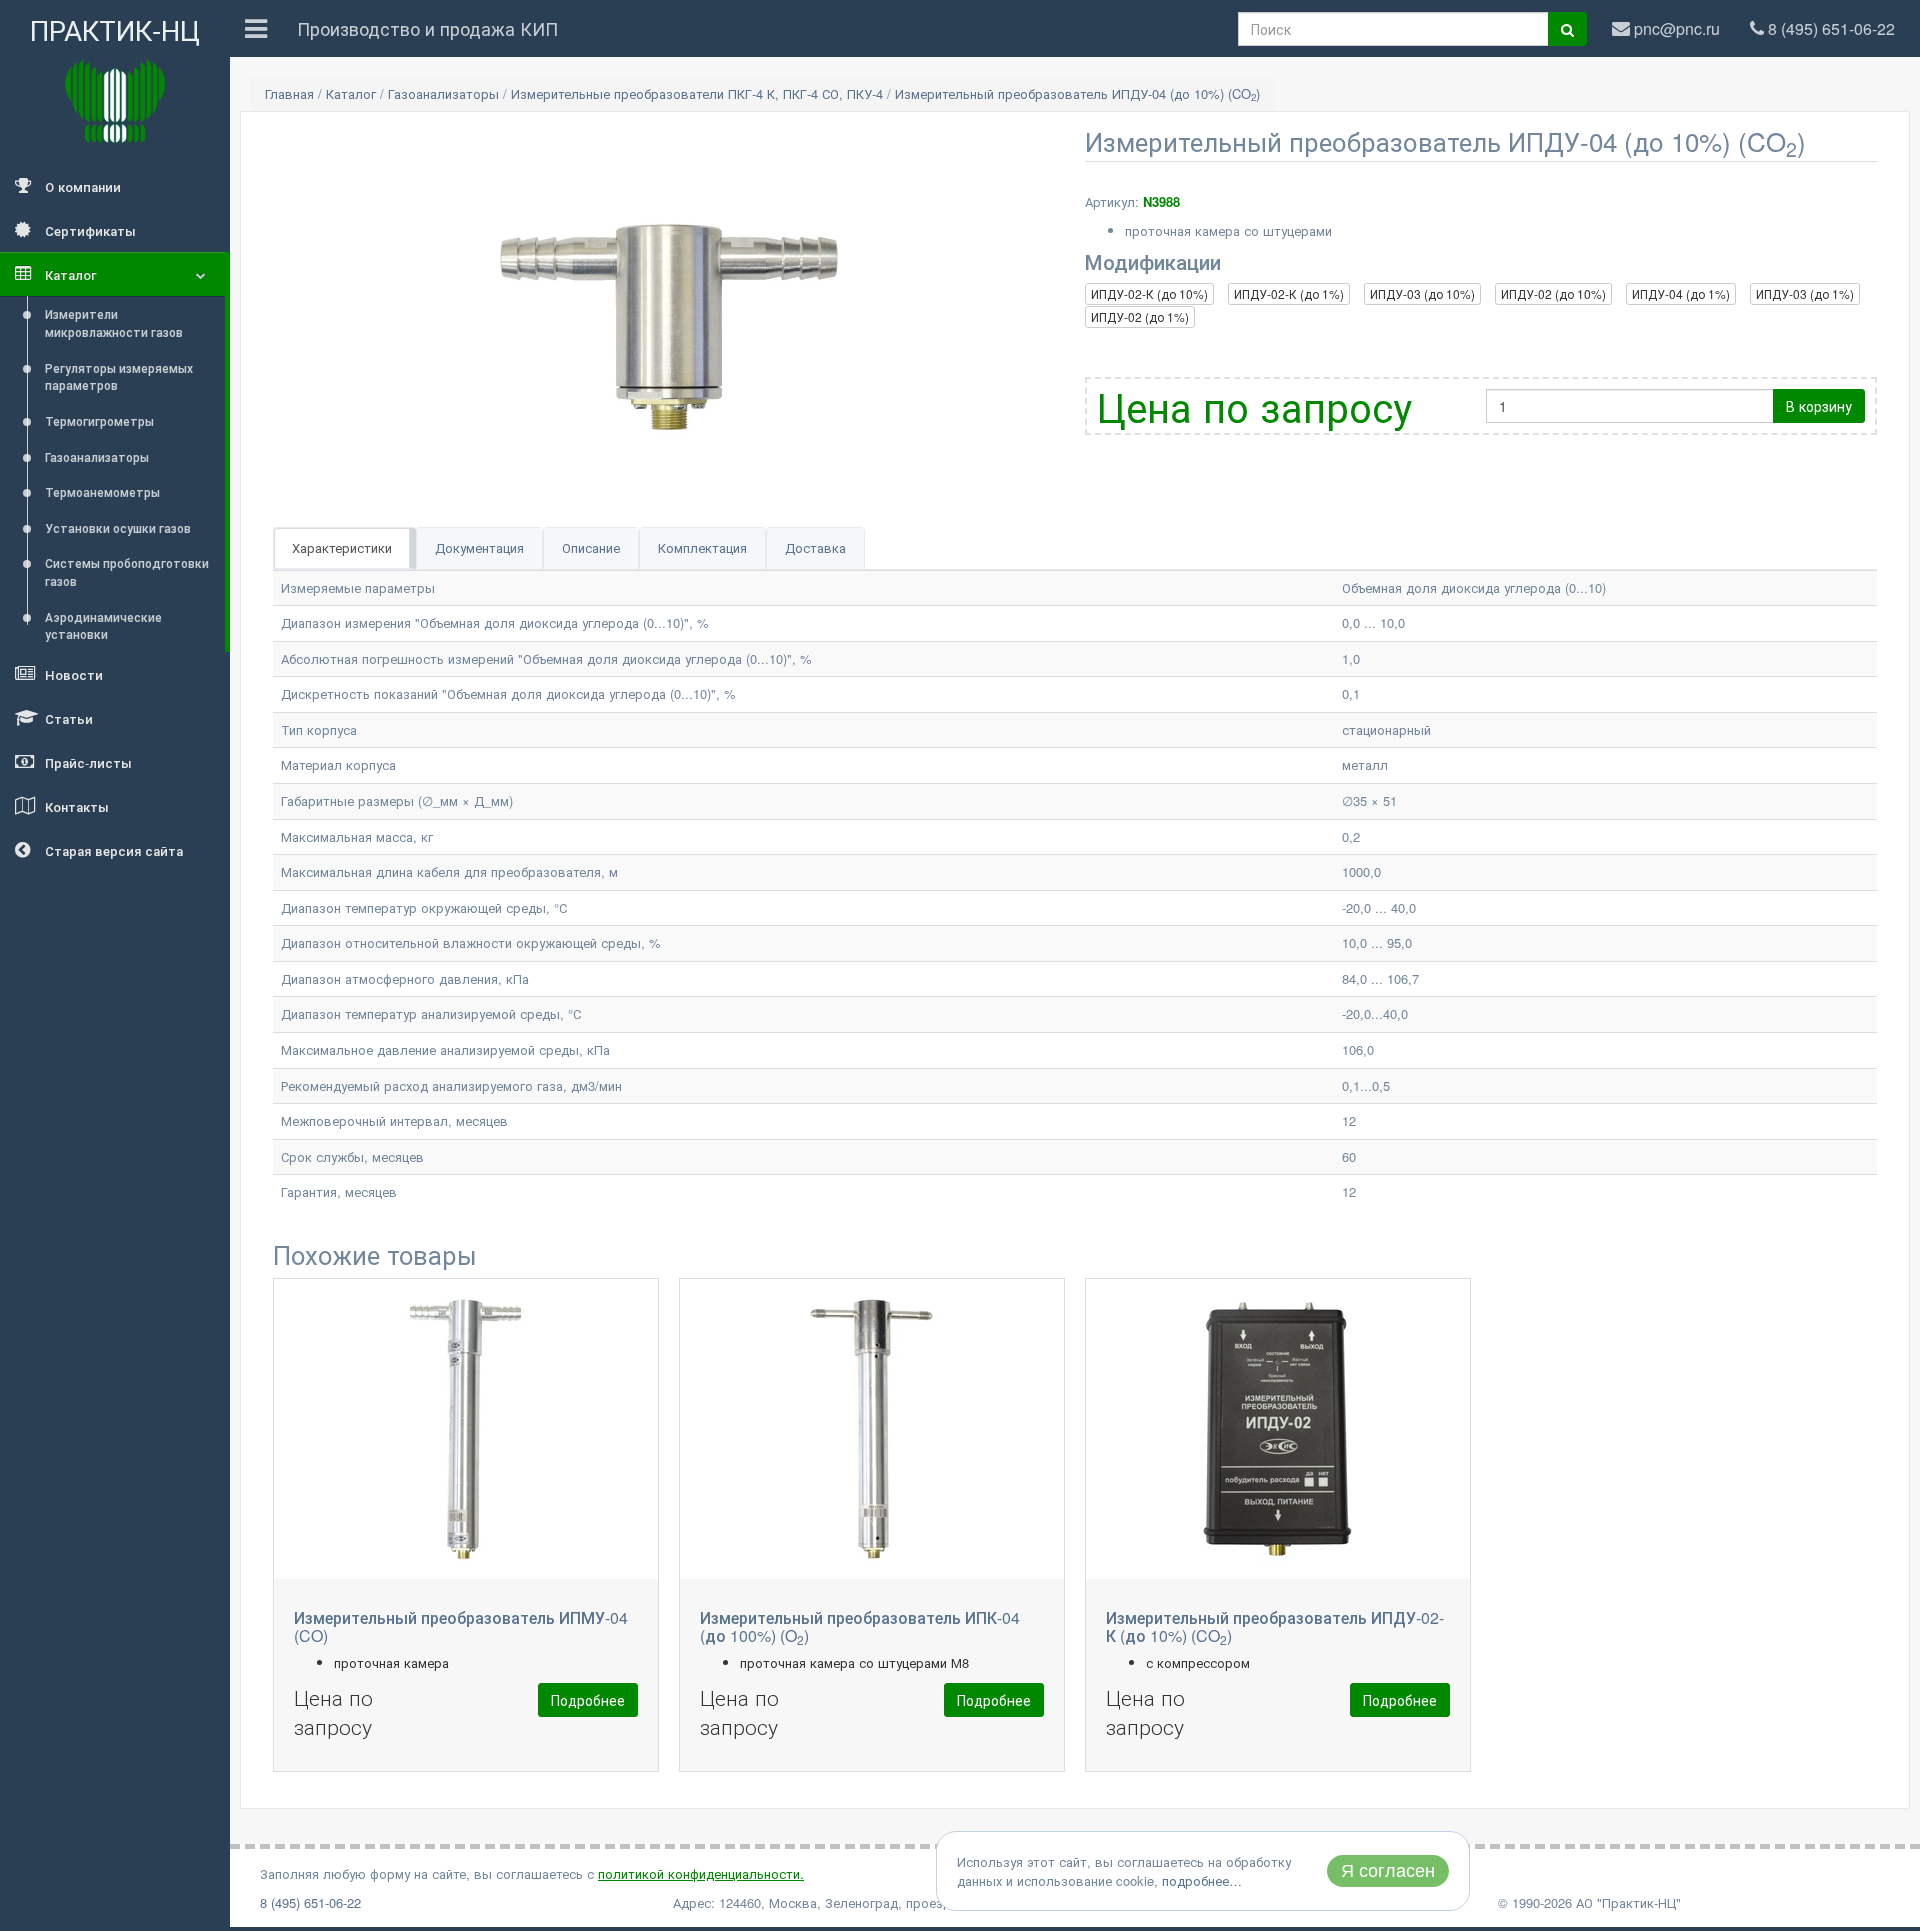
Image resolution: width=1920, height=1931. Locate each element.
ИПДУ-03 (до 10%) (1422, 293)
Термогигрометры (99, 420)
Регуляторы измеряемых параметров (119, 376)
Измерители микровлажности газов (114, 322)
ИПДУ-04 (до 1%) (1681, 293)
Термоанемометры (102, 491)
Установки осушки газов (118, 527)
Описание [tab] (591, 547)
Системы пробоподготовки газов (127, 571)
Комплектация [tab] (702, 547)
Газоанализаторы (97, 456)
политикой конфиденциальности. (701, 1873)
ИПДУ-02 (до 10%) (1553, 293)
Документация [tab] (479, 547)
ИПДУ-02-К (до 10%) (1149, 293)
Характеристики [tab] (342, 547)
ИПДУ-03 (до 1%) (1805, 293)
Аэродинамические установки (103, 625)
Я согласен (1388, 1871)
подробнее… (1202, 1880)
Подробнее (588, 1700)
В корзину (1819, 406)
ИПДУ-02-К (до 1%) (1289, 293)
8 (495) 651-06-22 (310, 1902)
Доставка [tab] (815, 547)
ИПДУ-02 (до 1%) (1140, 316)
